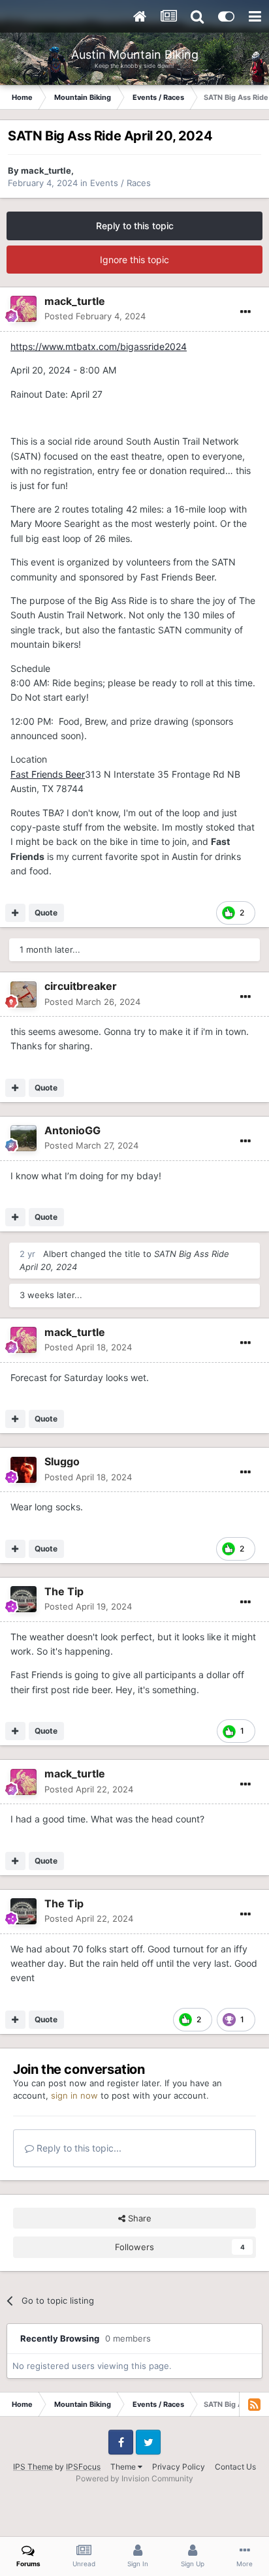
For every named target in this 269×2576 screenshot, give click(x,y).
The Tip (64, 1591)
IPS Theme (33, 2467)
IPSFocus (83, 2467)
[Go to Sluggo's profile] (24, 1470)
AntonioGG (72, 1130)
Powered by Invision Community (134, 2478)
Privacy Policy (179, 2467)
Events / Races (120, 183)
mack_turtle (46, 170)
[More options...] (245, 312)
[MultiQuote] (15, 913)
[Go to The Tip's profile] (24, 1599)
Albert (55, 1254)
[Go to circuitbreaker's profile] (24, 994)
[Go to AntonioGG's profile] (24, 1138)
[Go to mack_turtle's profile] (24, 309)
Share (138, 2218)
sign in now (74, 2095)
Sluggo (62, 1461)
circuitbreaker (81, 986)
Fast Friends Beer (48, 774)
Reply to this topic (135, 226)
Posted (95, 316)
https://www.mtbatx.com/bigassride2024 (99, 346)
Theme (124, 2467)
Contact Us (235, 2467)
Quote (46, 913)
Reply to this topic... (78, 2148)
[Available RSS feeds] (254, 2404)
